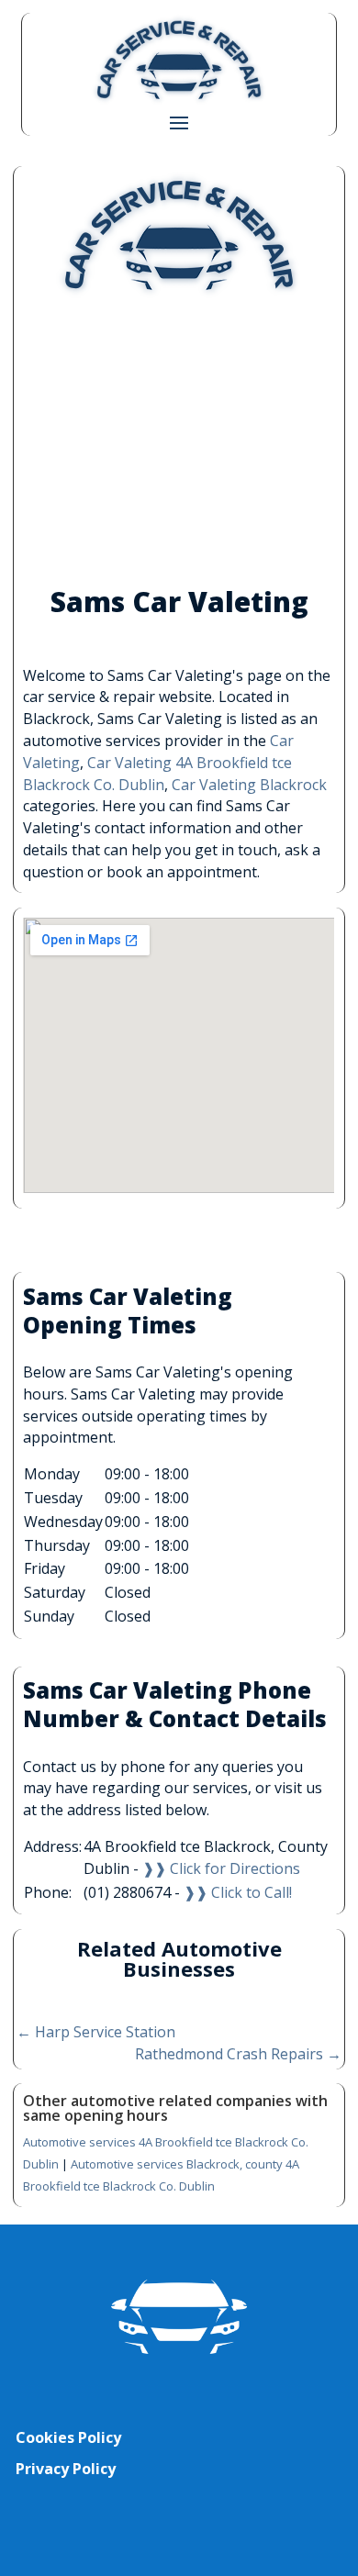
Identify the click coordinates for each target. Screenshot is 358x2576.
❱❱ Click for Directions (221, 1868)
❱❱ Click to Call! (238, 1892)
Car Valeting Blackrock (249, 785)
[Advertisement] (179, 443)
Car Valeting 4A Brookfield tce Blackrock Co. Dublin (157, 774)
